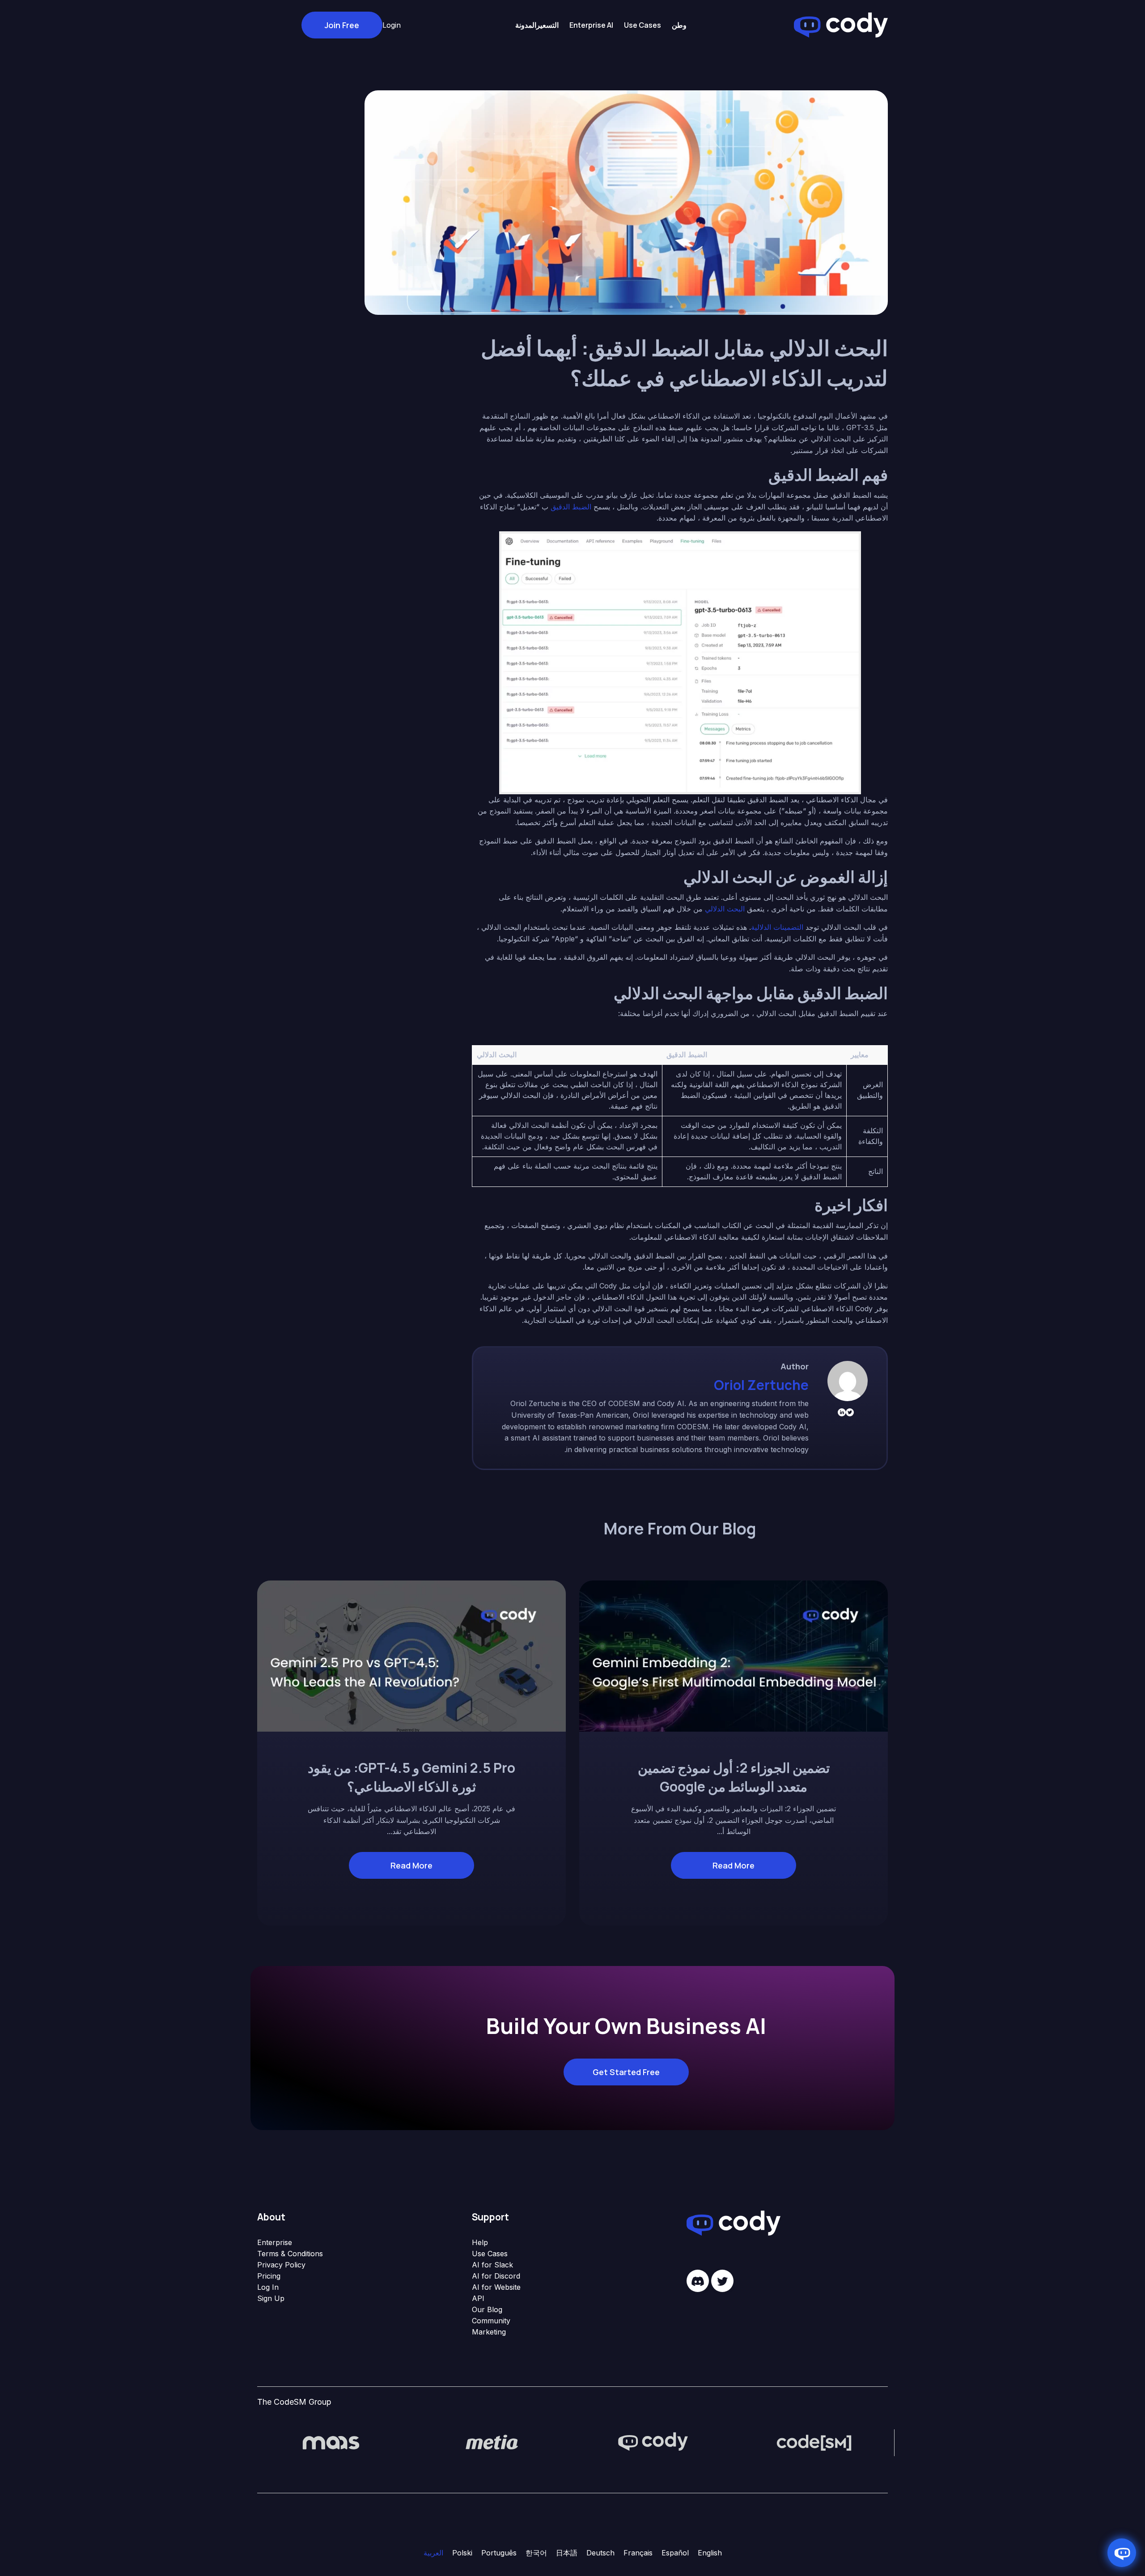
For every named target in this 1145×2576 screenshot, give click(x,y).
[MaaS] (331, 2442)
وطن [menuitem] (679, 25)
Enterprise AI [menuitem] (591, 25)
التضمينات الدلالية (777, 927)
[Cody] (653, 2442)
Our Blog (487, 2309)
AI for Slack (492, 2265)
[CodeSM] (814, 2442)
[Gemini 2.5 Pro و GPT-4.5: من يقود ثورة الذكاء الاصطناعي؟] (411, 1655)
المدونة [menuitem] (526, 25)
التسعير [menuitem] (547, 25)
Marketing (489, 2332)
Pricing (269, 2276)
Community (491, 2321)
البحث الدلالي (725, 909)
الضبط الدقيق (571, 507)
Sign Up (271, 2298)
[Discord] (698, 2281)
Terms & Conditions (290, 2254)
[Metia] (492, 2442)
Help (480, 2242)
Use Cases (490, 2254)
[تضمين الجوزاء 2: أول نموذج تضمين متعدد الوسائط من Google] (734, 1655)
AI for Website (496, 2287)
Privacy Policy (281, 2265)
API (478, 2298)
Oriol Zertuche (761, 1385)
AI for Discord (496, 2276)
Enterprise (275, 2242)
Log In (268, 2287)
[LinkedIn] (842, 1412)
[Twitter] (850, 1412)
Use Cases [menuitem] (642, 25)
